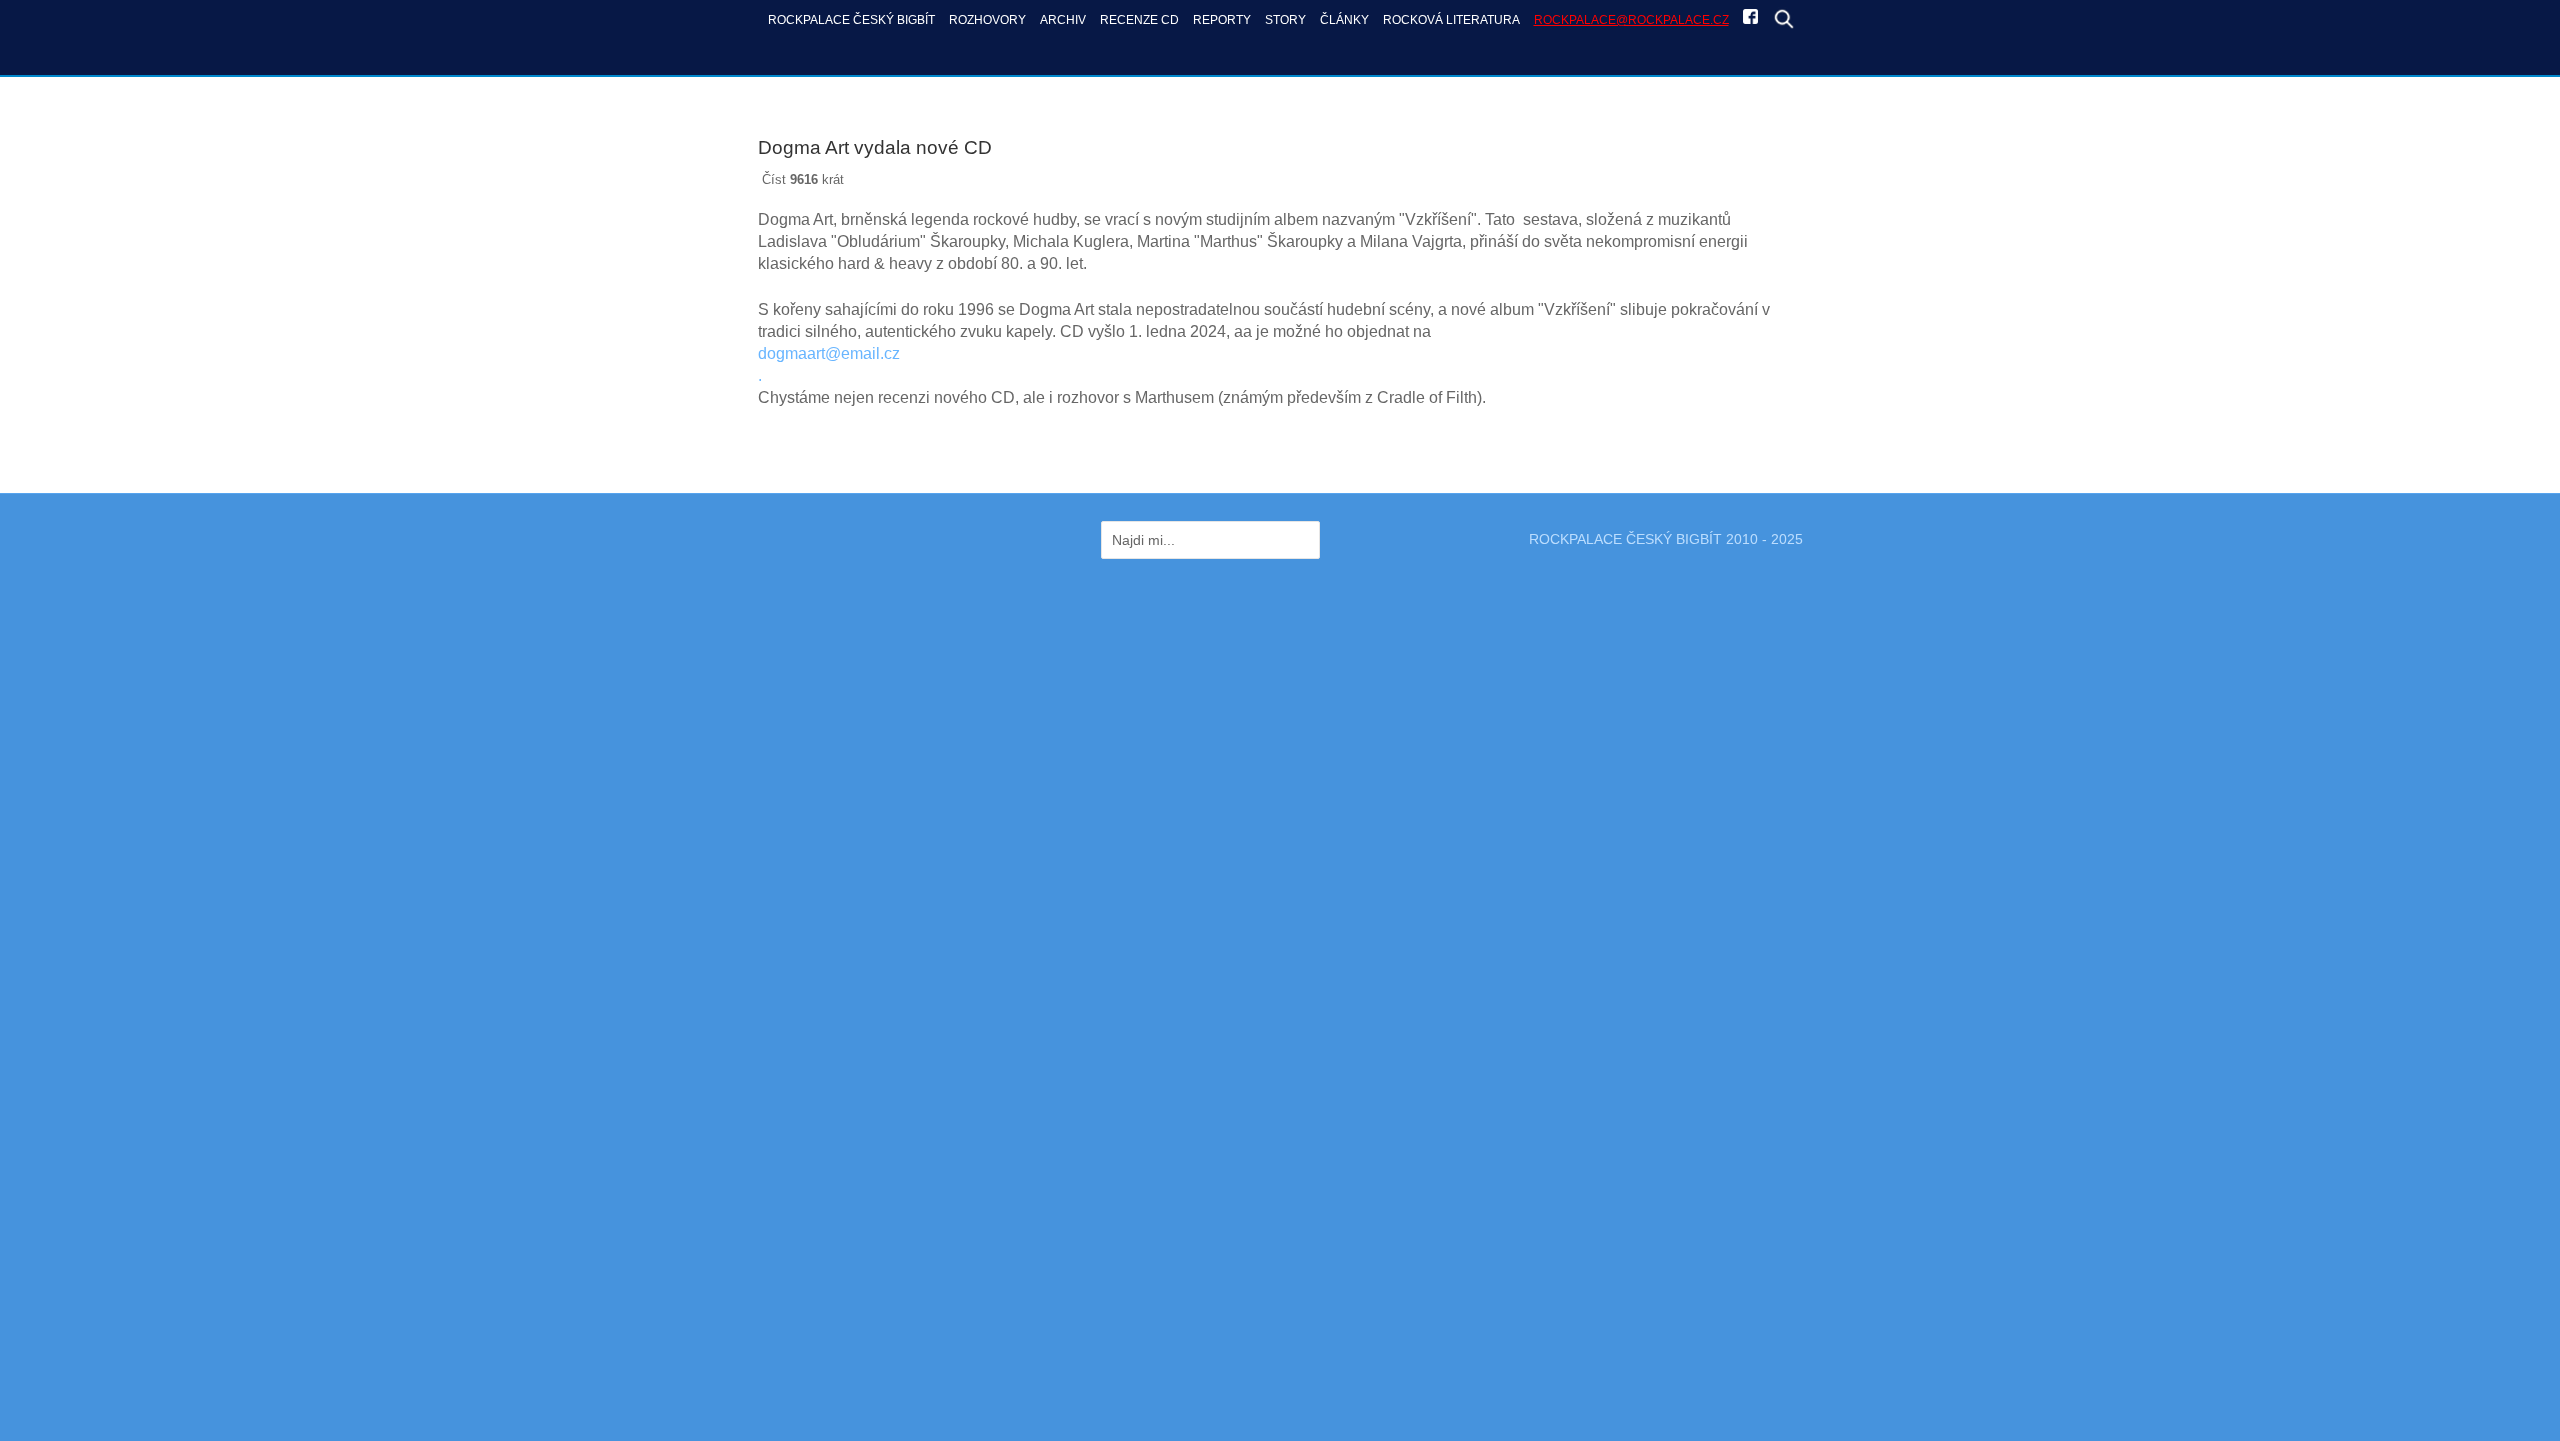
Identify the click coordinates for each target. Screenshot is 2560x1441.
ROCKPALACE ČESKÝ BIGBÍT (851, 19)
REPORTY (1222, 19)
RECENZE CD (1139, 19)
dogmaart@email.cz (829, 353)
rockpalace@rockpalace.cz (1631, 19)
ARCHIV (1063, 19)
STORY (1285, 19)
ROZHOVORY (987, 19)
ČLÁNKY (1344, 19)
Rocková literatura (1451, 19)
